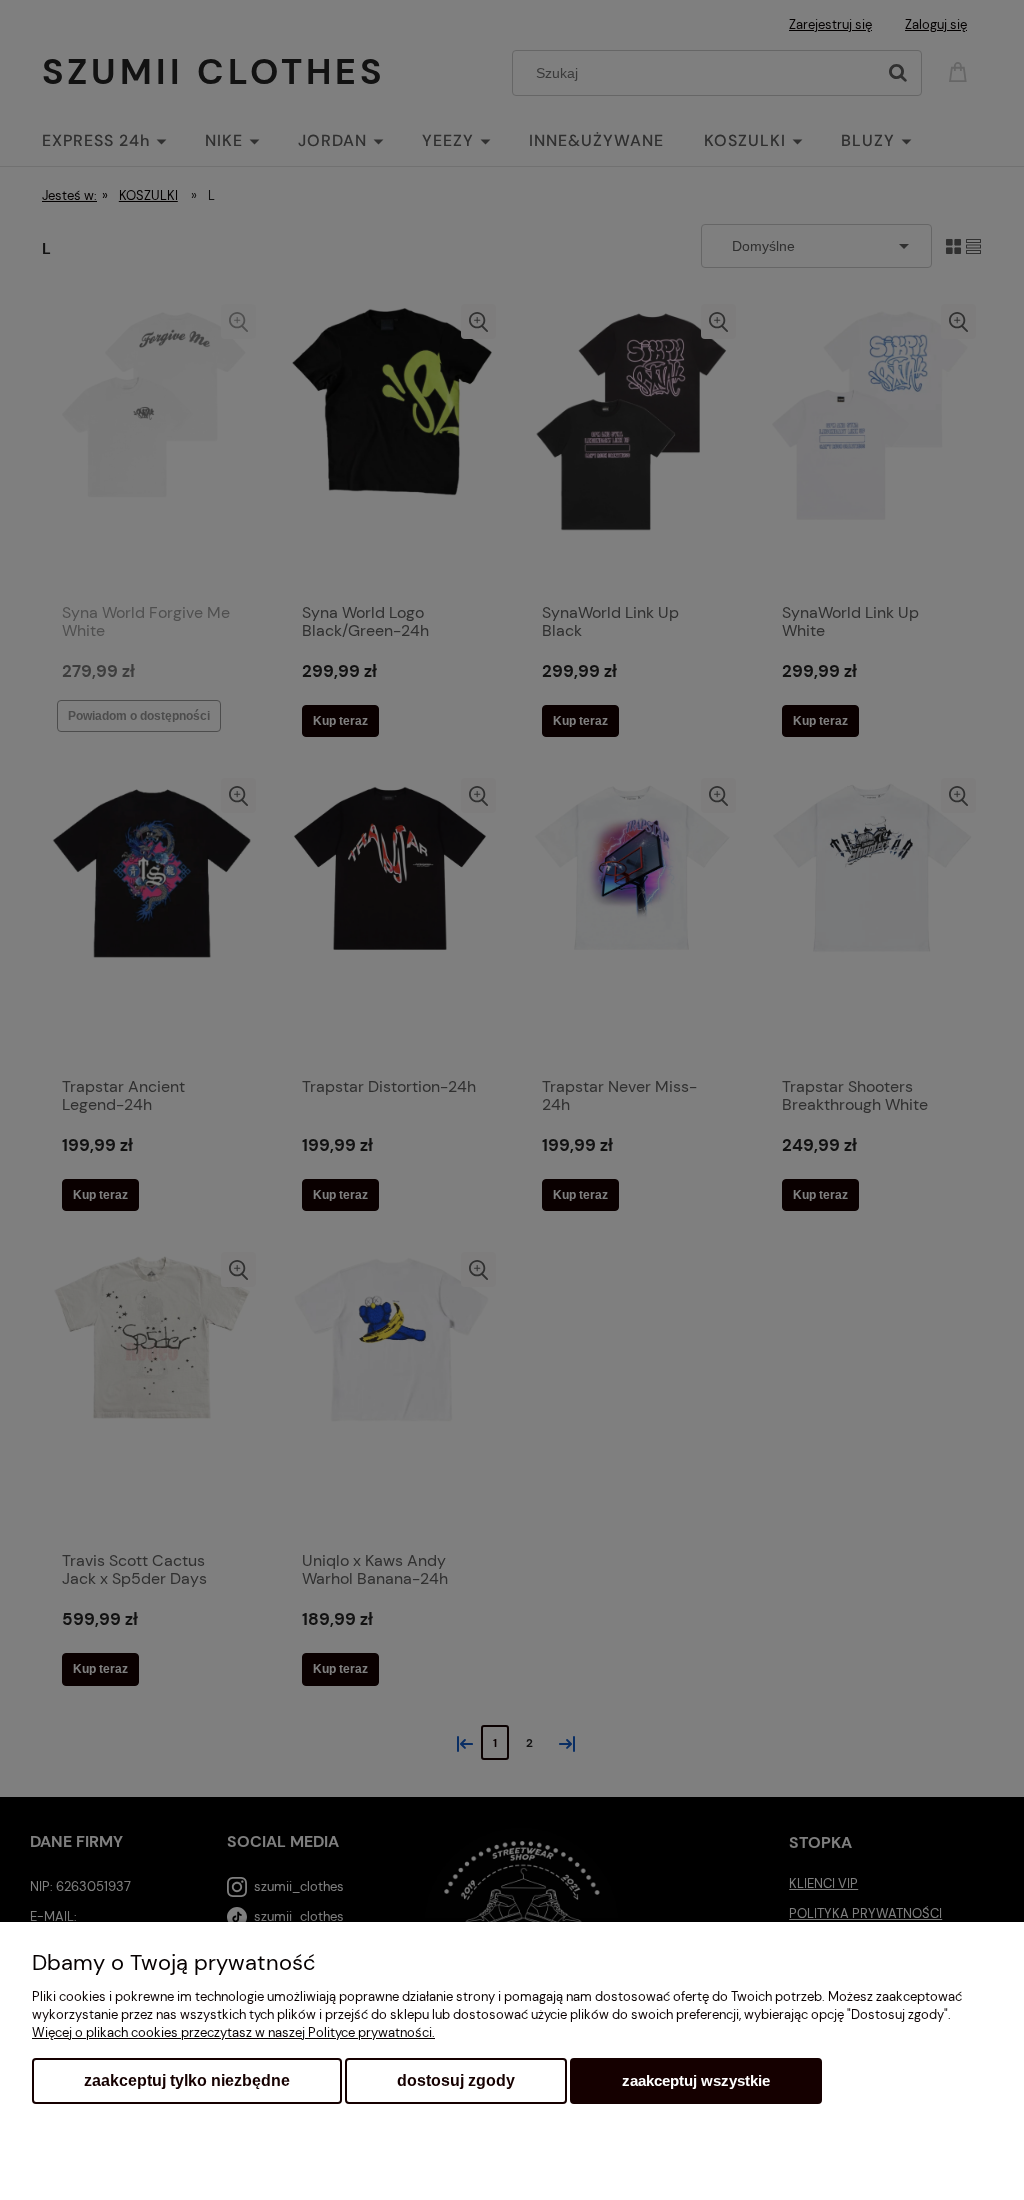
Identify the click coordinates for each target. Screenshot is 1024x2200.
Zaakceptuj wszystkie (696, 2080)
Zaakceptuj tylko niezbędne (187, 2080)
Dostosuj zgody (456, 2080)
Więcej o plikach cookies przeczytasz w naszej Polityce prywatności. (233, 2032)
